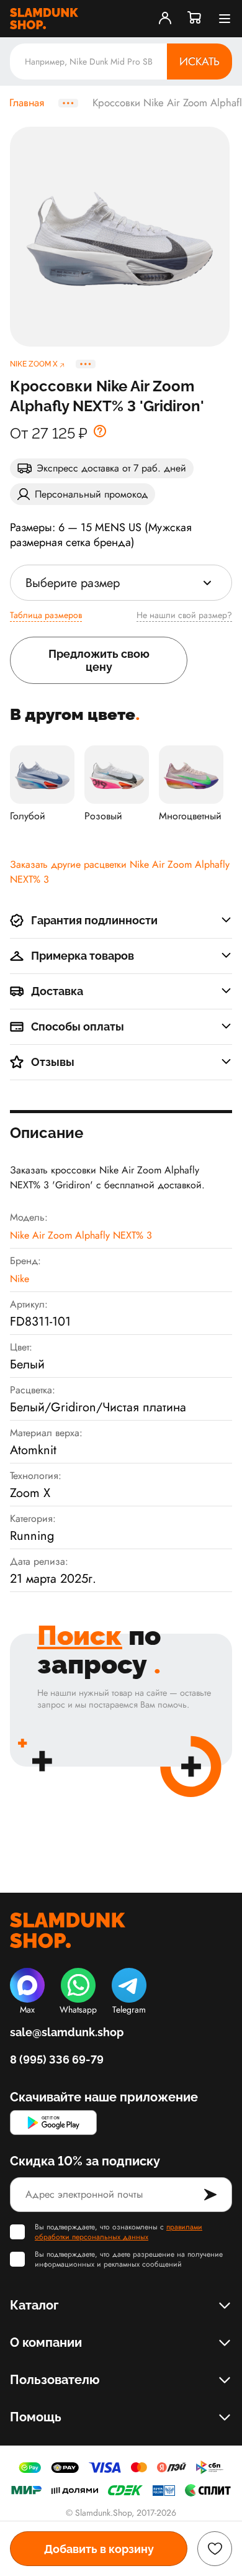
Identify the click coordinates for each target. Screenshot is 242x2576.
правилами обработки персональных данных (119, 2232)
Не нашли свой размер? (184, 615)
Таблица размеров (46, 615)
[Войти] (165, 19)
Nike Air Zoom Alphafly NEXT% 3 (81, 1235)
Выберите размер (73, 583)
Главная (27, 103)
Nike (20, 1279)
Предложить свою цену (99, 660)
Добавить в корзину (99, 2549)
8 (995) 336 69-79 (57, 2059)
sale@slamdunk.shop (67, 2032)
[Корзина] (195, 19)
